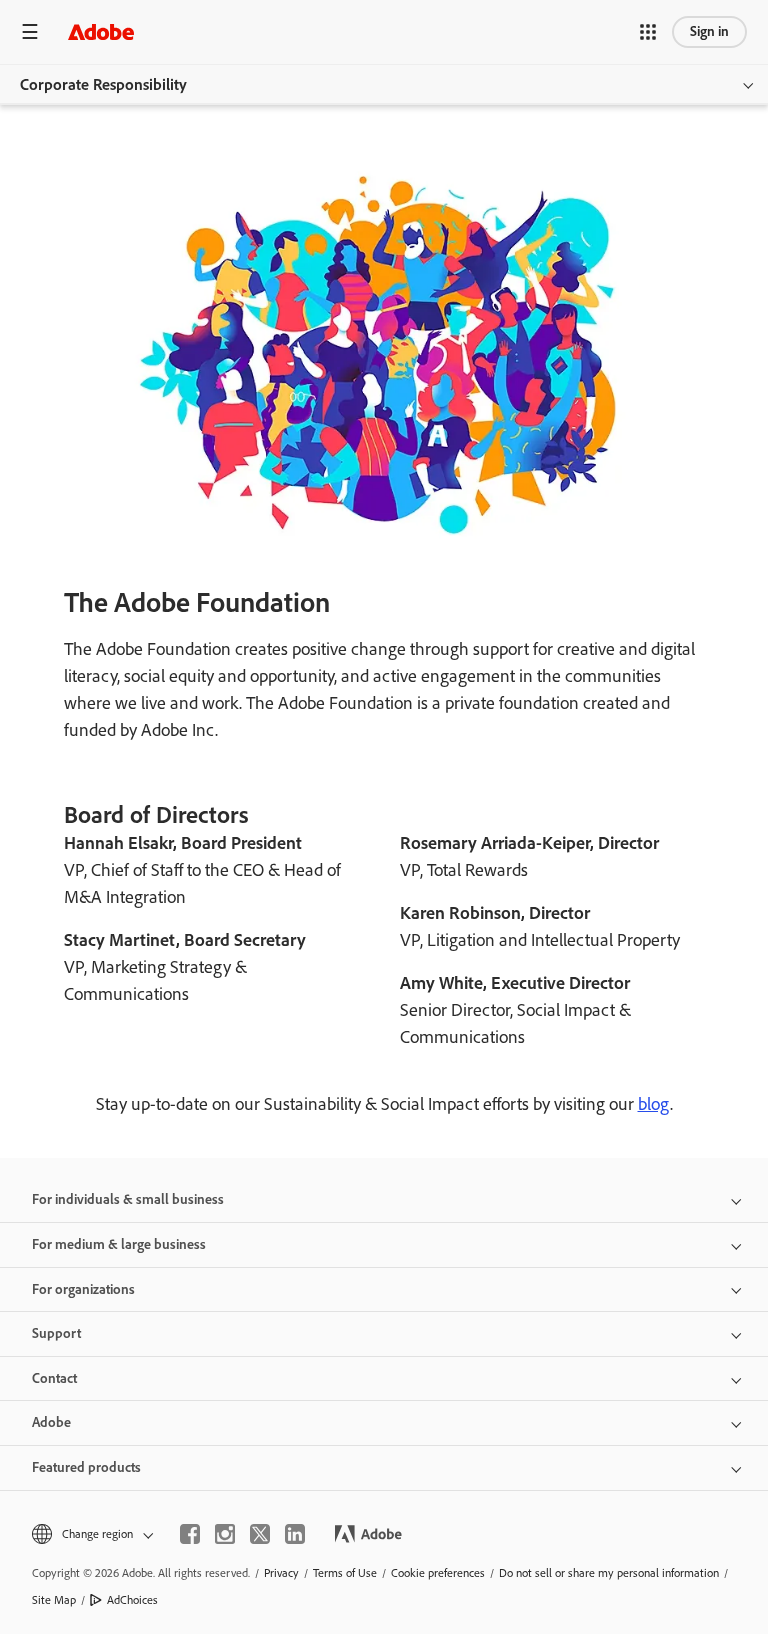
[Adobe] (101, 31)
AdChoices (132, 1600)
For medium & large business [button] (119, 1244)
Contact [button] (54, 1378)
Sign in (709, 31)
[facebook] (190, 1534)
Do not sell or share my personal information (609, 1573)
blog (654, 1104)
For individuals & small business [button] (128, 1199)
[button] (648, 32)
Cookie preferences (438, 1573)
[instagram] (225, 1534)
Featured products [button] (86, 1467)
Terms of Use (345, 1573)
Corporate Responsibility (103, 84)
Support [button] (56, 1333)
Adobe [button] (51, 1422)
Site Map (54, 1600)
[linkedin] (295, 1534)
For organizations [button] (83, 1289)
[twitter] (260, 1534)
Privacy (281, 1573)
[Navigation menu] (30, 31)
